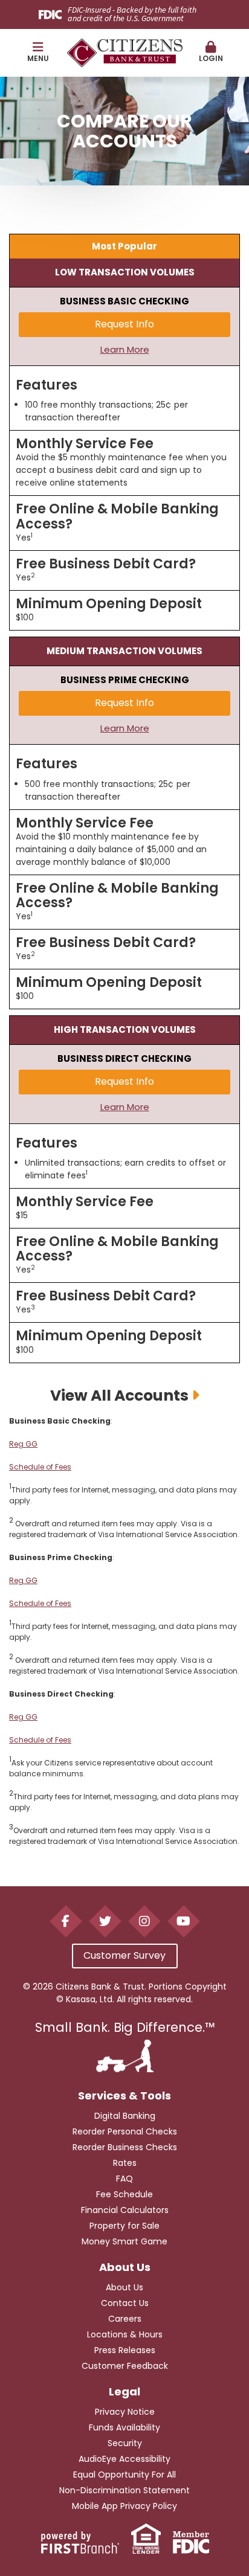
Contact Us (125, 2303)
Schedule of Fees (40, 1467)
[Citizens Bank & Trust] (125, 52)
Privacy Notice (125, 2412)
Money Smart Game (124, 2241)
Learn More (125, 349)
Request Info (124, 324)
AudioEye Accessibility (124, 2459)
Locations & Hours (125, 2334)
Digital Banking (125, 2116)
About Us (124, 2287)
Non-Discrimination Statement (124, 2490)
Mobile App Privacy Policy (124, 2506)
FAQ (124, 2179)
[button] (38, 53)
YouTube (183, 1921)
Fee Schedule (124, 2194)
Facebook (66, 1921)
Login (211, 58)
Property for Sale (124, 2226)
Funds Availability (124, 2427)
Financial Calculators (125, 2210)
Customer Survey (124, 1955)
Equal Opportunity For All (124, 2475)
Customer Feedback (125, 2366)
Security (125, 2443)
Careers (125, 2319)
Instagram (144, 1921)
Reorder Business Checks (125, 2147)
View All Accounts (119, 1396)
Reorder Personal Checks (125, 2131)
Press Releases (125, 2350)
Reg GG (23, 1444)
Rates (125, 2163)
